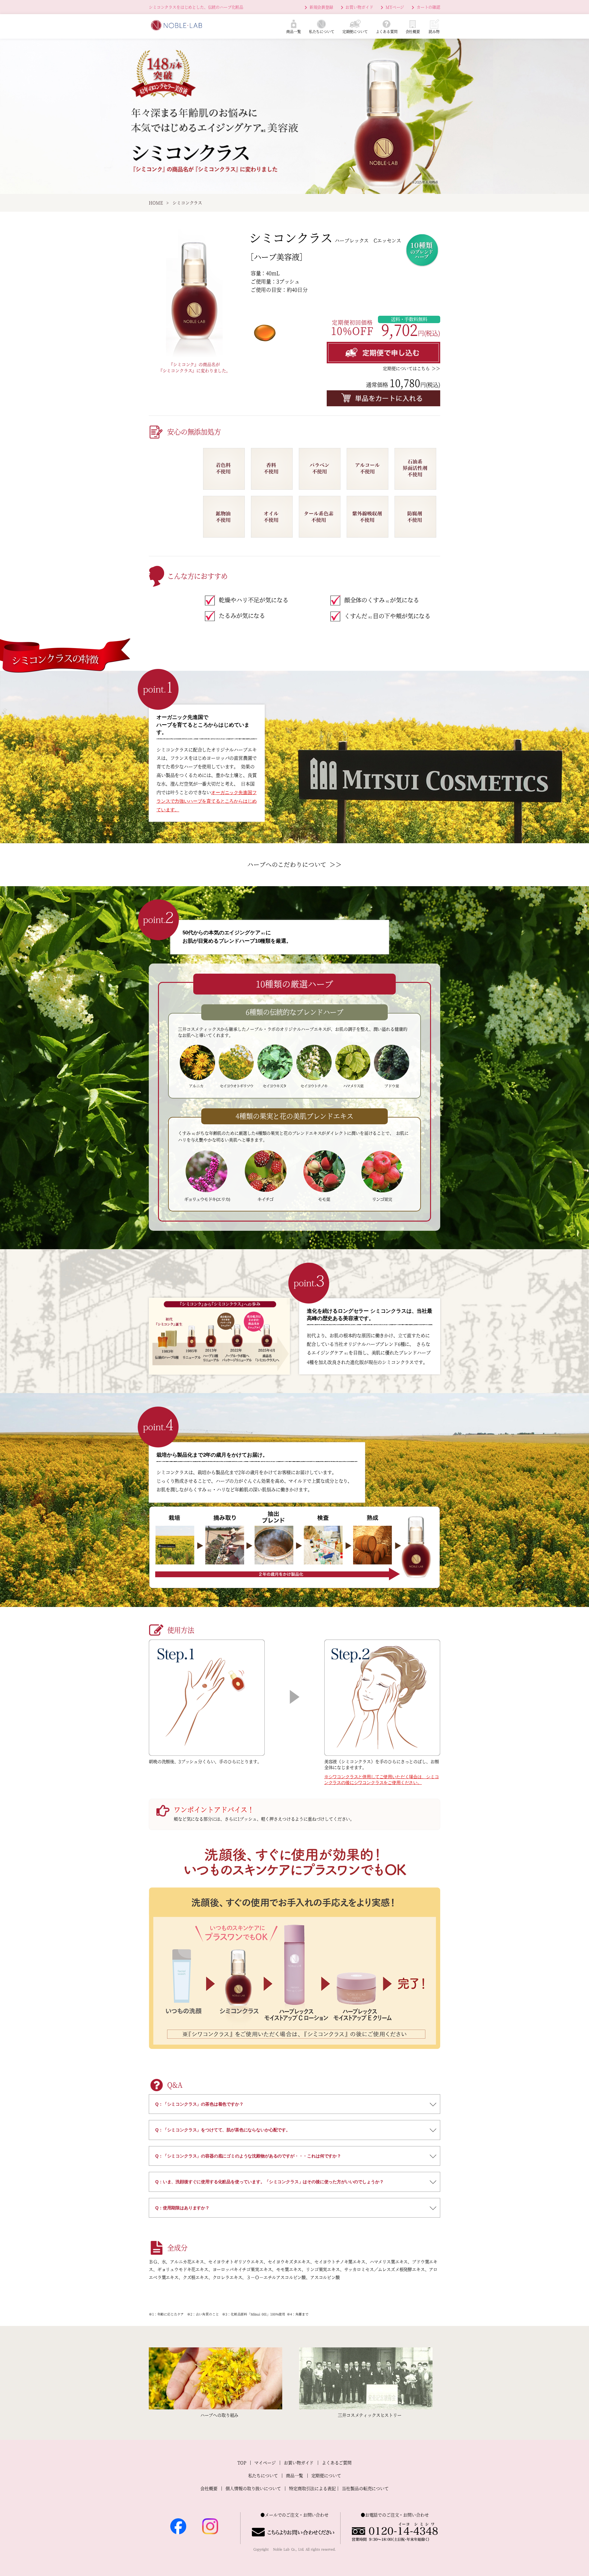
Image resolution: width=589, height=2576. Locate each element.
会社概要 (209, 2489)
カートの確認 (428, 7)
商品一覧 (294, 2476)
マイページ (265, 2463)
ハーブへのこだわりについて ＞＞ (294, 865)
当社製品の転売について (365, 2489)
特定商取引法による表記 (312, 2489)
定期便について (326, 2476)
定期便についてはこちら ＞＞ (412, 369)
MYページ (395, 7)
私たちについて (263, 2476)
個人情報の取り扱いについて (253, 2489)
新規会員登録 (321, 7)
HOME (156, 203)
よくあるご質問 (337, 2463)
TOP (242, 2463)
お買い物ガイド (359, 7)
